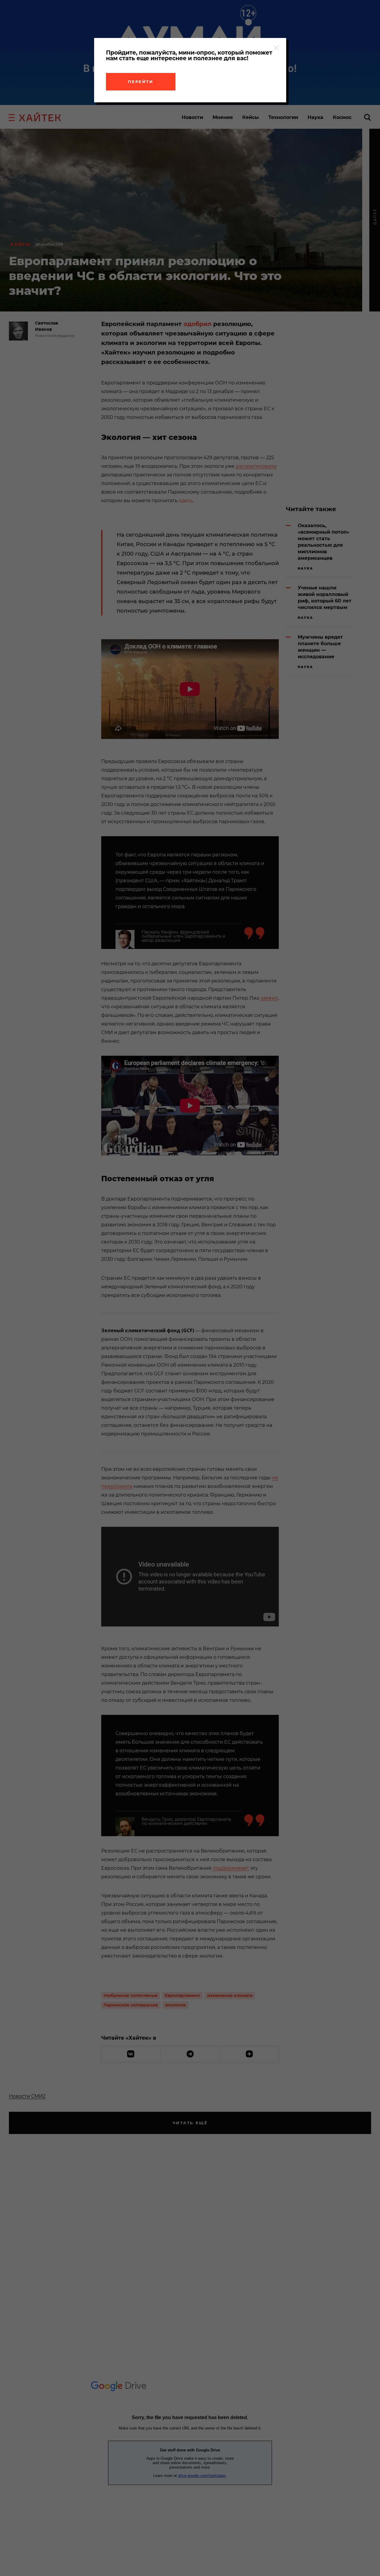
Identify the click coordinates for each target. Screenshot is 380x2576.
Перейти (141, 82)
